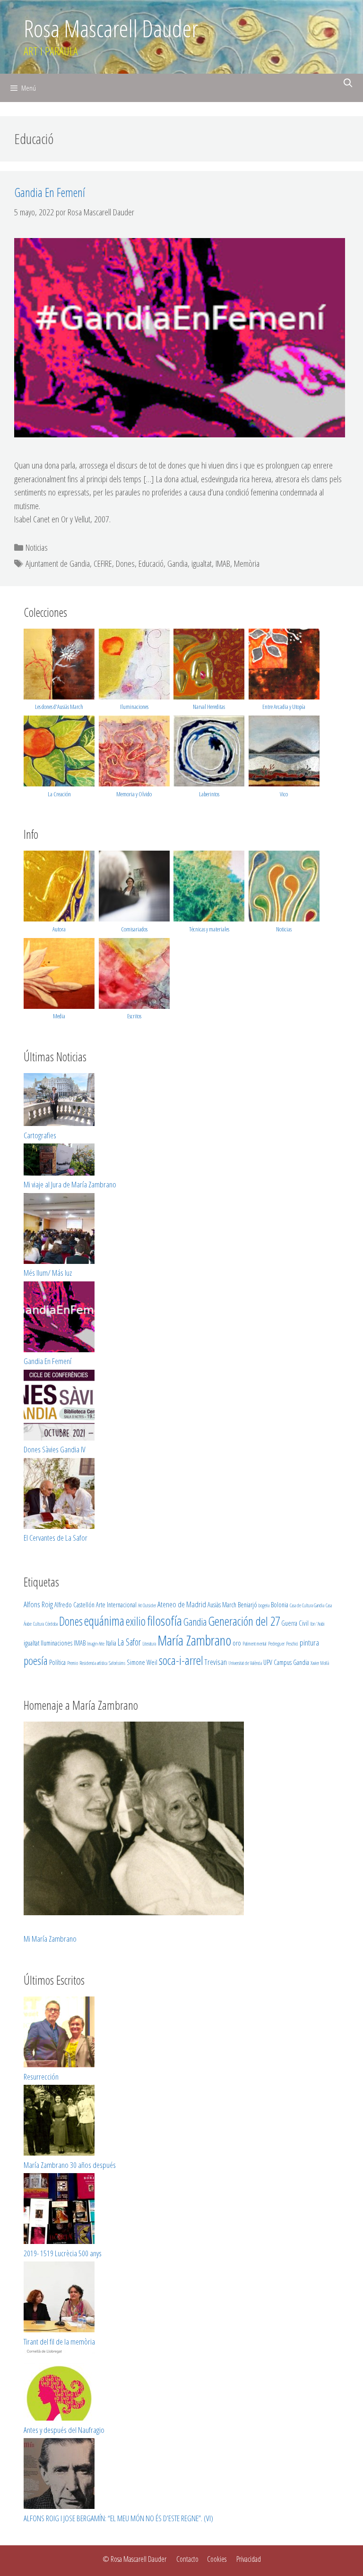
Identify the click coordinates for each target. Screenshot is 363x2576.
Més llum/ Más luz (48, 1273)
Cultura (39, 1624)
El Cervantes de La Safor (56, 1538)
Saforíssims (117, 1663)
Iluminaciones (134, 707)
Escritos (134, 1016)
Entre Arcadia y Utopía (284, 707)
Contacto (187, 2559)
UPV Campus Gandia (286, 1662)
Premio (73, 1663)
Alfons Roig (38, 1604)
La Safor (129, 1642)
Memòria (247, 563)
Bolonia (280, 1604)
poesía (36, 1661)
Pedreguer (276, 1644)
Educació (151, 563)
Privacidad (249, 2559)
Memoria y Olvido (134, 794)
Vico (284, 794)
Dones (125, 563)
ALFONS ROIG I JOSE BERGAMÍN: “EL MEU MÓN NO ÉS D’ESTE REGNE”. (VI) (118, 2518)
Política (57, 1662)
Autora (59, 929)
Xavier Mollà (320, 1663)
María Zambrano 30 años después (70, 2165)
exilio (136, 1621)
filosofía (164, 1621)
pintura (309, 1642)
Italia (111, 1643)
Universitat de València (245, 1663)
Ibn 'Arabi (317, 1624)
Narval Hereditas (209, 707)
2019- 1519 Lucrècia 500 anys (63, 2253)
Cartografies (40, 1135)
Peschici (292, 1644)
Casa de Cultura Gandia (307, 1605)
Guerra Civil (295, 1623)
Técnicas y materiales (209, 929)
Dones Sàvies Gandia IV (55, 1449)
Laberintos (209, 794)
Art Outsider (147, 1605)
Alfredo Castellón (74, 1604)
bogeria (264, 1605)
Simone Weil (142, 1662)
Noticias (37, 547)
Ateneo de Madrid (182, 1604)
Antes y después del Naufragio (64, 2430)
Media (59, 1016)
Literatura (149, 1644)
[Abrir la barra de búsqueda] (348, 83)
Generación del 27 (244, 1621)
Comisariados (134, 929)
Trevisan (216, 1662)
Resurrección (41, 2077)
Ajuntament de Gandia (58, 563)
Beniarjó (247, 1604)
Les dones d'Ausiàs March (59, 707)
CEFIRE (103, 563)
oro (237, 1643)
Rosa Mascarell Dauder (111, 28)
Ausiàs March (222, 1604)
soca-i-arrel (181, 1660)
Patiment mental (255, 1644)
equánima (104, 1621)
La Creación (59, 794)
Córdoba (52, 1624)
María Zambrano (194, 1640)
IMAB (223, 563)
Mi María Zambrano (50, 1939)
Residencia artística (93, 1663)
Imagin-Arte (96, 1644)
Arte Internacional (116, 1604)
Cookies (217, 2559)
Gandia (177, 563)
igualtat (202, 563)
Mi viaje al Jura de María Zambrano (70, 1184)
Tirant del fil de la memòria (59, 2341)
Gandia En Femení (50, 192)
